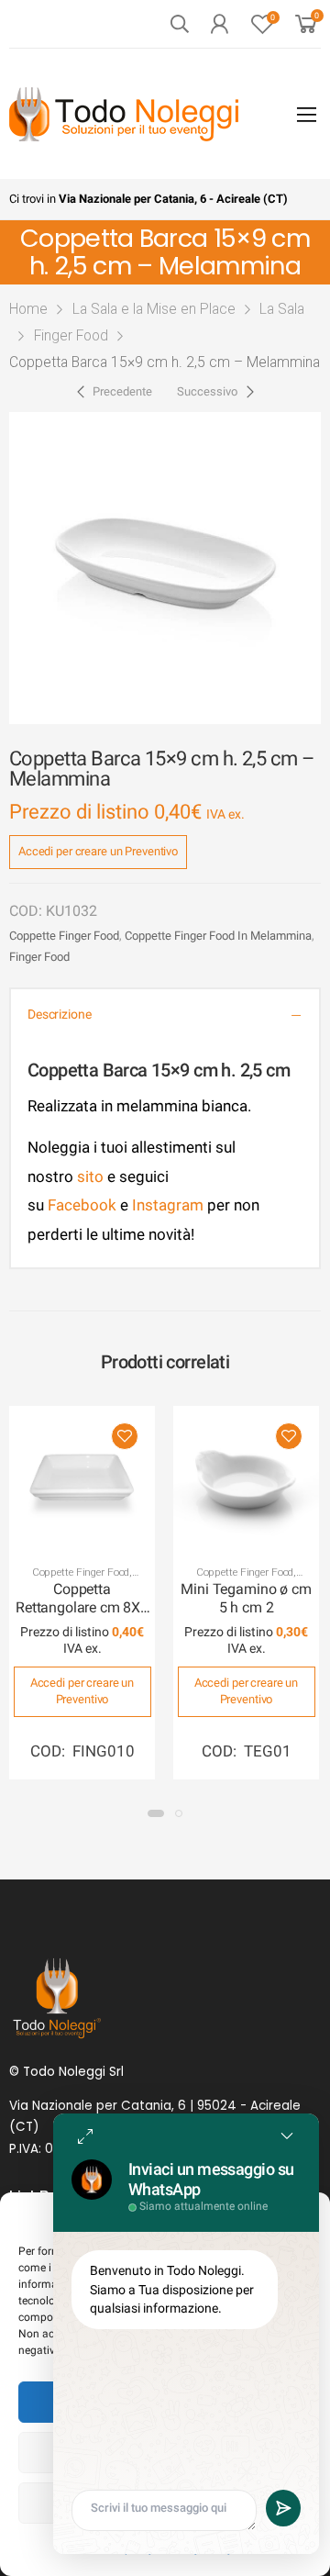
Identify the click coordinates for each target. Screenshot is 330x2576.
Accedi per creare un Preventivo (98, 851)
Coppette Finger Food (64, 936)
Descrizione (59, 1015)
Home (28, 309)
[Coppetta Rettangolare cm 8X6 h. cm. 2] (82, 1479)
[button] (156, 1813)
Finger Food (71, 335)
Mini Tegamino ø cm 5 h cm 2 (246, 1598)
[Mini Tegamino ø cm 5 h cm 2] (246, 1479)
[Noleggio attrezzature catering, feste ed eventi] (124, 114)
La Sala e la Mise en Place (154, 309)
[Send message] (283, 2508)
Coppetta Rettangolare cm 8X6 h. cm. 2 (82, 1608)
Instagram (168, 1205)
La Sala (282, 309)
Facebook (80, 1205)
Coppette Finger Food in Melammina (218, 936)
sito (90, 1176)
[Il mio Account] (219, 24)
